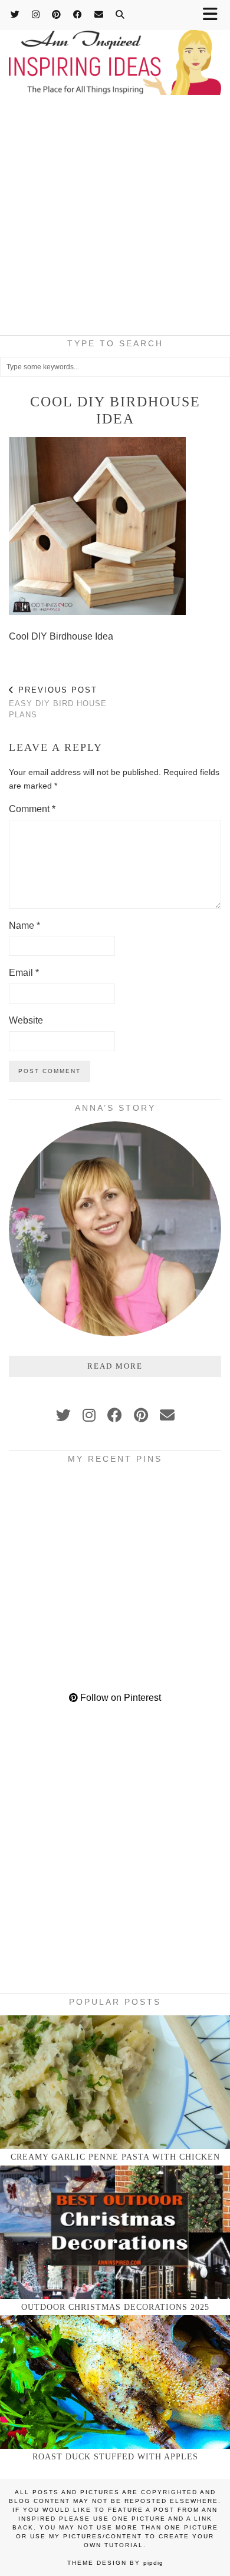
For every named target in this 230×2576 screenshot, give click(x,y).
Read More (115, 1366)
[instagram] (89, 1415)
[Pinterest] (57, 14)
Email (24, 973)
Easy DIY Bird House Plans (58, 702)
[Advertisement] (115, 218)
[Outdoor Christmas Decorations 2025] (115, 2232)
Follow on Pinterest (119, 1698)
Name (24, 926)
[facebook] (115, 1415)
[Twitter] (15, 14)
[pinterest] (141, 1415)
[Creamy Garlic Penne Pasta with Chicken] (115, 2082)
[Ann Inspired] (115, 49)
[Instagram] (36, 14)
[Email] (99, 14)
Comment (32, 809)
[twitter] (63, 1415)
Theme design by (115, 2563)
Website (26, 1020)
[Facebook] (78, 14)
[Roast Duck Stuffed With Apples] (115, 2382)
